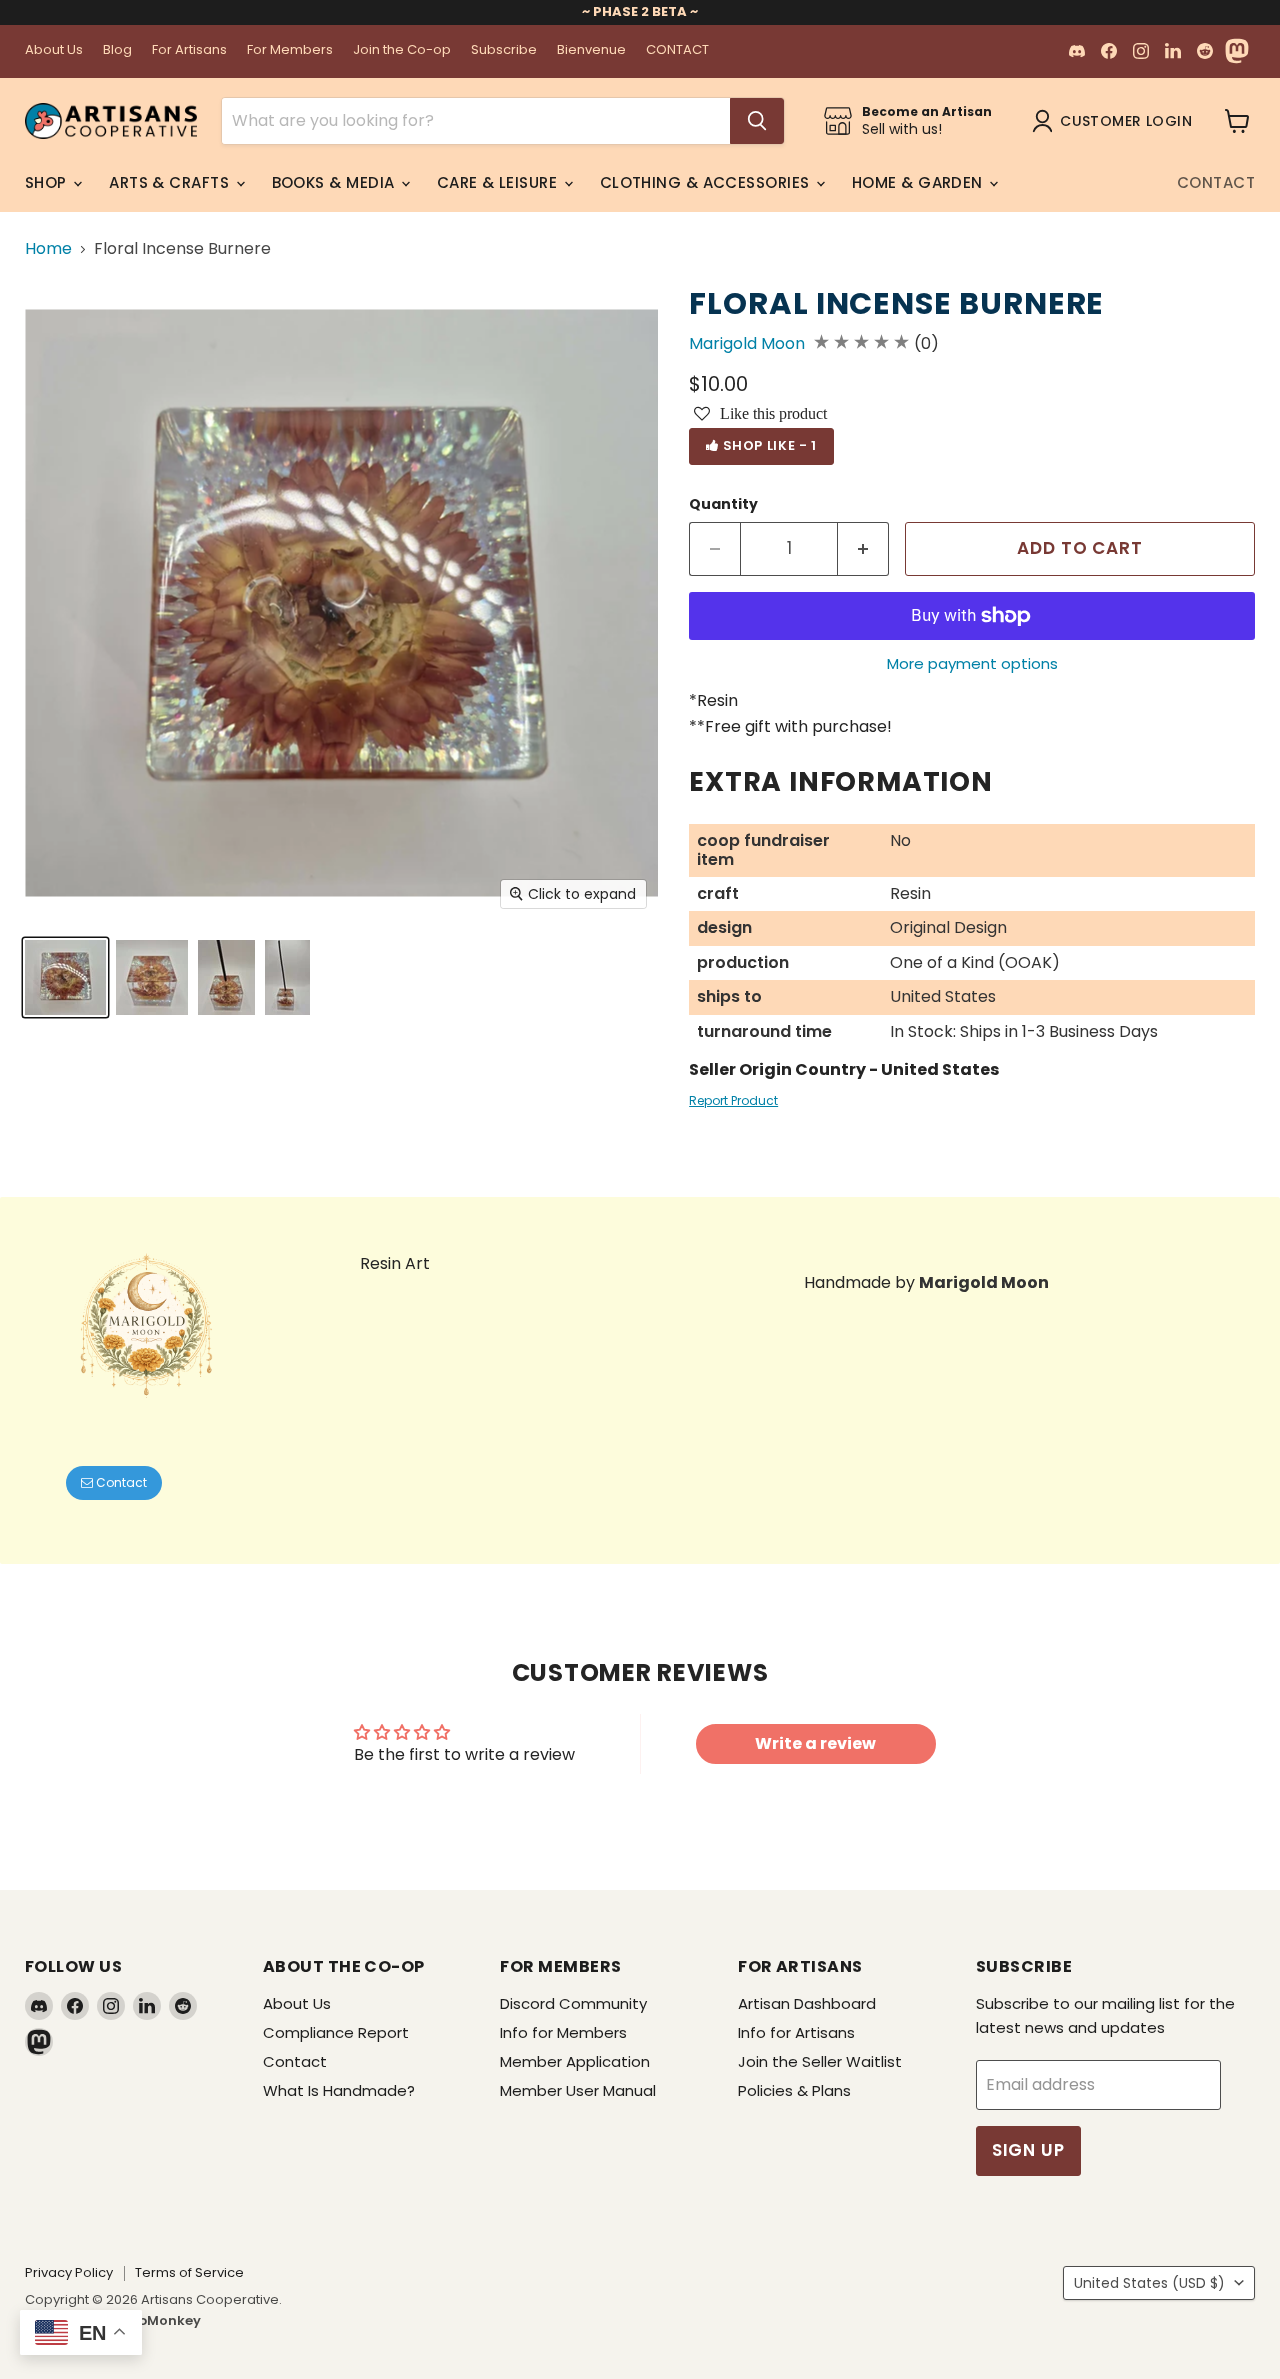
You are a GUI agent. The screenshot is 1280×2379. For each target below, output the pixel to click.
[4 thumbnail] (226, 977)
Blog (117, 50)
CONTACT (677, 50)
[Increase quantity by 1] (863, 549)
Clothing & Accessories (707, 182)
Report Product (733, 1100)
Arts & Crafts (171, 182)
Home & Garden (919, 182)
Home (48, 249)
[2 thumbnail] (65, 977)
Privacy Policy (69, 2272)
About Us (54, 50)
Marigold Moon (747, 343)
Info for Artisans (796, 2032)
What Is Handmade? (339, 2090)
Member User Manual (578, 2090)
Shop (48, 182)
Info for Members (563, 2032)
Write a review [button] (815, 1743)
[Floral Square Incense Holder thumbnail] (287, 977)
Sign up (1028, 2150)
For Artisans (189, 50)
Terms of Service (189, 2272)
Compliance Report (336, 2032)
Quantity (723, 504)
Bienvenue (591, 50)
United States (1149, 2283)
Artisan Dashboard (807, 2003)
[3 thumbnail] (152, 977)
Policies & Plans (794, 2090)
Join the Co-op (402, 50)
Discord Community (573, 2003)
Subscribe (504, 50)
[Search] (757, 121)
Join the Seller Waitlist (820, 2061)
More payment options (972, 663)
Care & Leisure (499, 182)
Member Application (575, 2061)
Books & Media (335, 182)
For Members (290, 50)
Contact (1216, 182)
